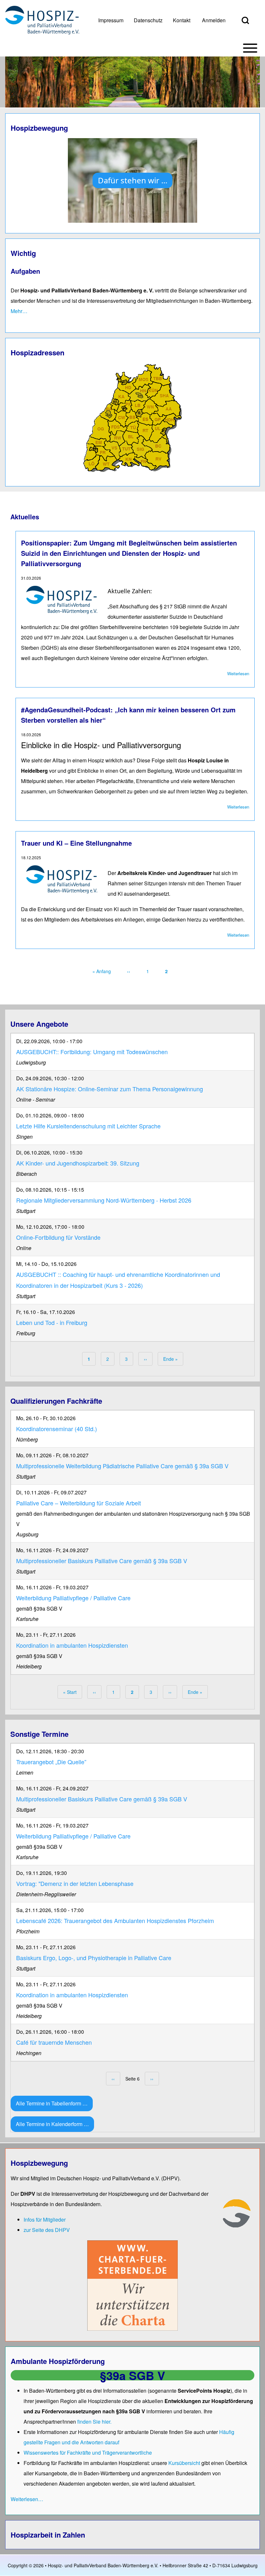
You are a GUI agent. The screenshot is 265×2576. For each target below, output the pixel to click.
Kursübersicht (185, 2463)
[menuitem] (111, 20)
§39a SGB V (132, 2375)
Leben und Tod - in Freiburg (52, 1322)
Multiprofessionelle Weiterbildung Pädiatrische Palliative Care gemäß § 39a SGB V (122, 1466)
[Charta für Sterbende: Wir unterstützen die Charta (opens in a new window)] (132, 2285)
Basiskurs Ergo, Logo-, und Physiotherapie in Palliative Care (94, 1958)
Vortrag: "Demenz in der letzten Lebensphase (75, 1883)
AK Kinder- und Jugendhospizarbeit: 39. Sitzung (78, 1163)
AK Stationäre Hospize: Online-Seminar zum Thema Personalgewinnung (110, 1089)
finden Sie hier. (94, 2422)
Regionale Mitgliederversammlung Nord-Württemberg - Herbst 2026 (104, 1200)
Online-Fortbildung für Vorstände (58, 1237)
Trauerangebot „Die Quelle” (51, 1762)
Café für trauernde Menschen (54, 2042)
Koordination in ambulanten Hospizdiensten (72, 1645)
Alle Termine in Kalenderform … (52, 2124)
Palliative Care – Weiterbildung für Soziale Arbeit (79, 1503)
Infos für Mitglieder (45, 2220)
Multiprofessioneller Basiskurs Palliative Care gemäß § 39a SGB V (102, 1561)
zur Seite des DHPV (47, 2230)
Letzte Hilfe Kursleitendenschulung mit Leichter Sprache (88, 1126)
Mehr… (19, 311)
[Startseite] (42, 20)
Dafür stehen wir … (133, 180)
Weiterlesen (238, 673)
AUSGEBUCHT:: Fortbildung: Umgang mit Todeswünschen (92, 1052)
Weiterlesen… (27, 2499)
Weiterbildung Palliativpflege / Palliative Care (73, 1598)
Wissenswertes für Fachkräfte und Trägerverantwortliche (88, 2453)
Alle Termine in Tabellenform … (52, 2103)
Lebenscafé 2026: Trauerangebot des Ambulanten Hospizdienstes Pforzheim (115, 1920)
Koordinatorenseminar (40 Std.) (57, 1429)
